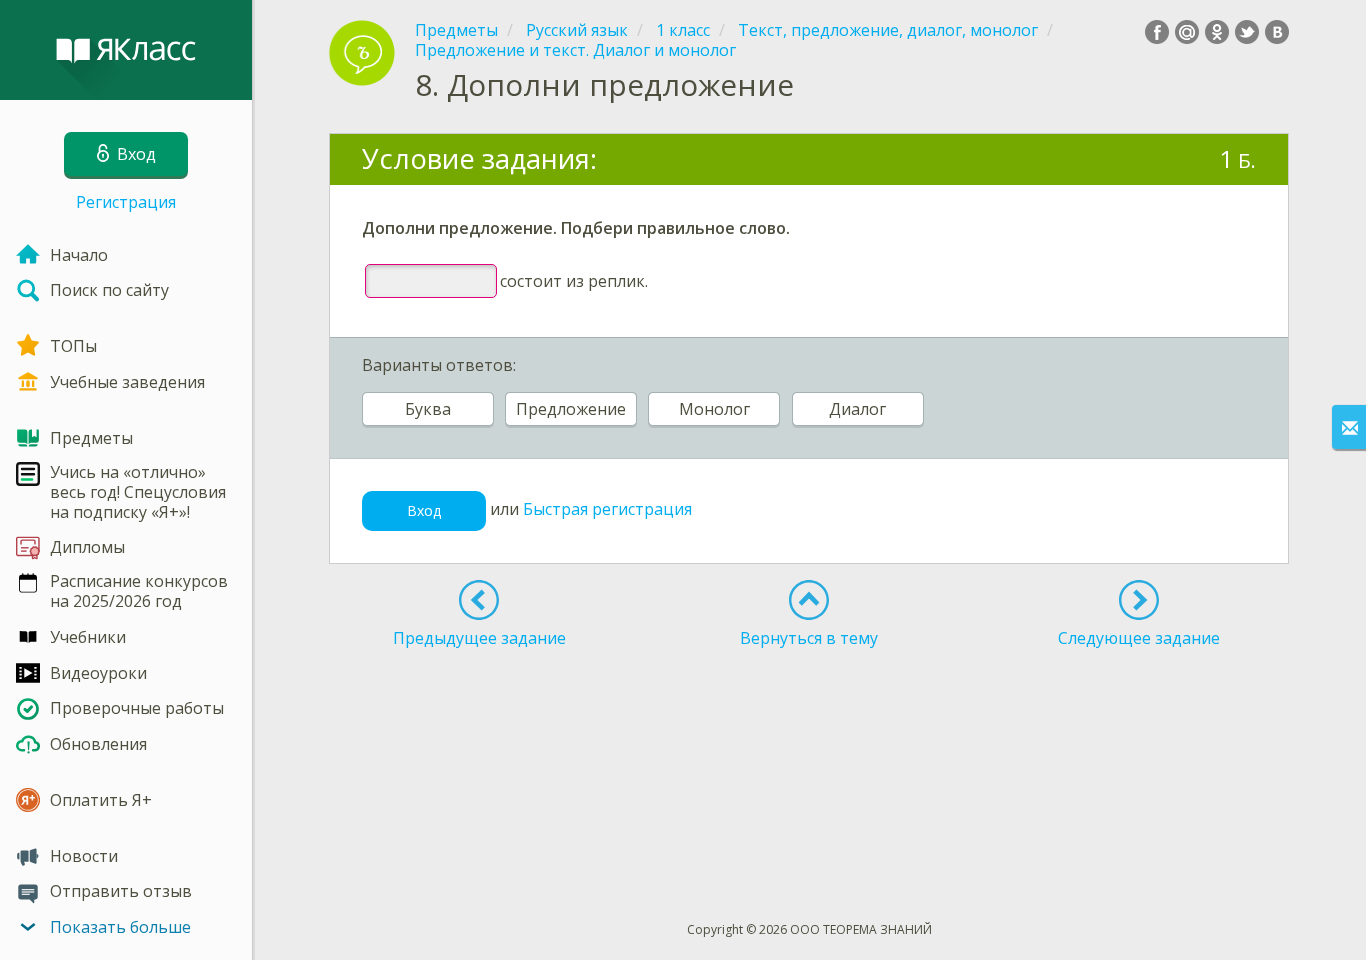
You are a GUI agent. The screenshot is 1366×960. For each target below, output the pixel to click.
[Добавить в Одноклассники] (1217, 32)
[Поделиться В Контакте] (1277, 32)
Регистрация (126, 202)
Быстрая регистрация (607, 509)
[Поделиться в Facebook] (1157, 32)
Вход (424, 510)
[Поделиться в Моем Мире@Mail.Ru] (1187, 32)
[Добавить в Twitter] (1247, 32)
